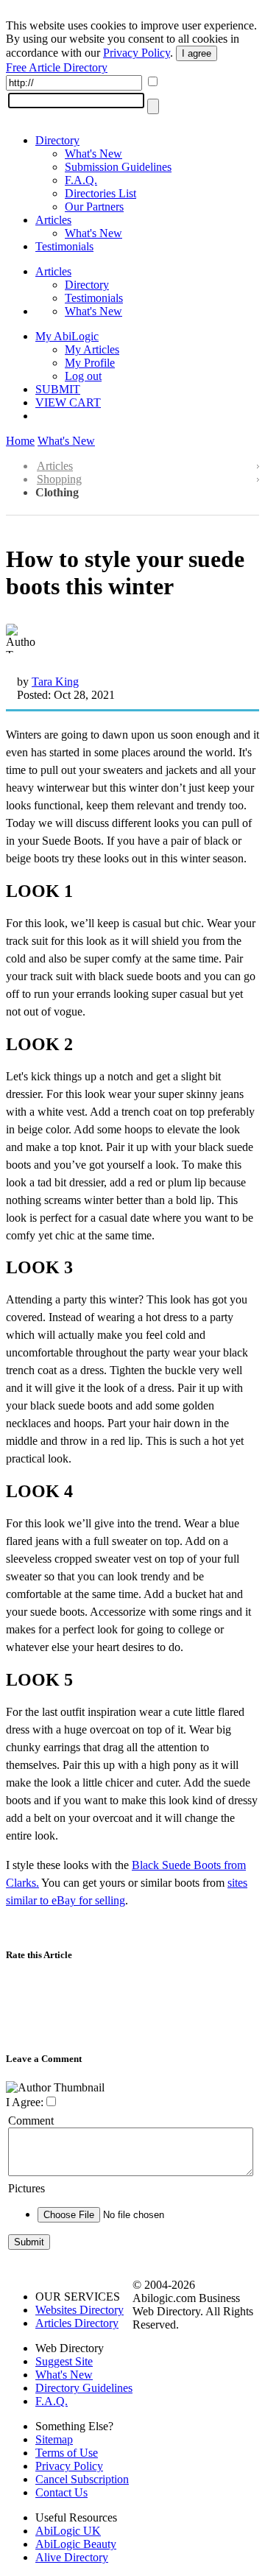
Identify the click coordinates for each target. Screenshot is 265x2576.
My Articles (92, 349)
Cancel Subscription (82, 2479)
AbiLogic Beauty (76, 2544)
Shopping (59, 479)
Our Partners (94, 207)
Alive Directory (72, 2557)
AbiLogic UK (68, 2531)
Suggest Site (64, 2361)
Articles (53, 220)
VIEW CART (68, 402)
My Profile (90, 363)
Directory (57, 140)
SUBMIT (58, 389)
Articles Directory (77, 2323)
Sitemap (54, 2439)
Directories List (100, 193)
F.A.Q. (81, 180)
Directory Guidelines (84, 2388)
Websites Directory (79, 2310)
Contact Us (61, 2492)
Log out (83, 376)
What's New (93, 154)
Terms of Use (67, 2453)
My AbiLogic (67, 336)
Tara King (55, 682)
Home (20, 441)
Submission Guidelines (118, 167)
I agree (197, 53)
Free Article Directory (57, 67)
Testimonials (64, 246)
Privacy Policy (137, 53)
